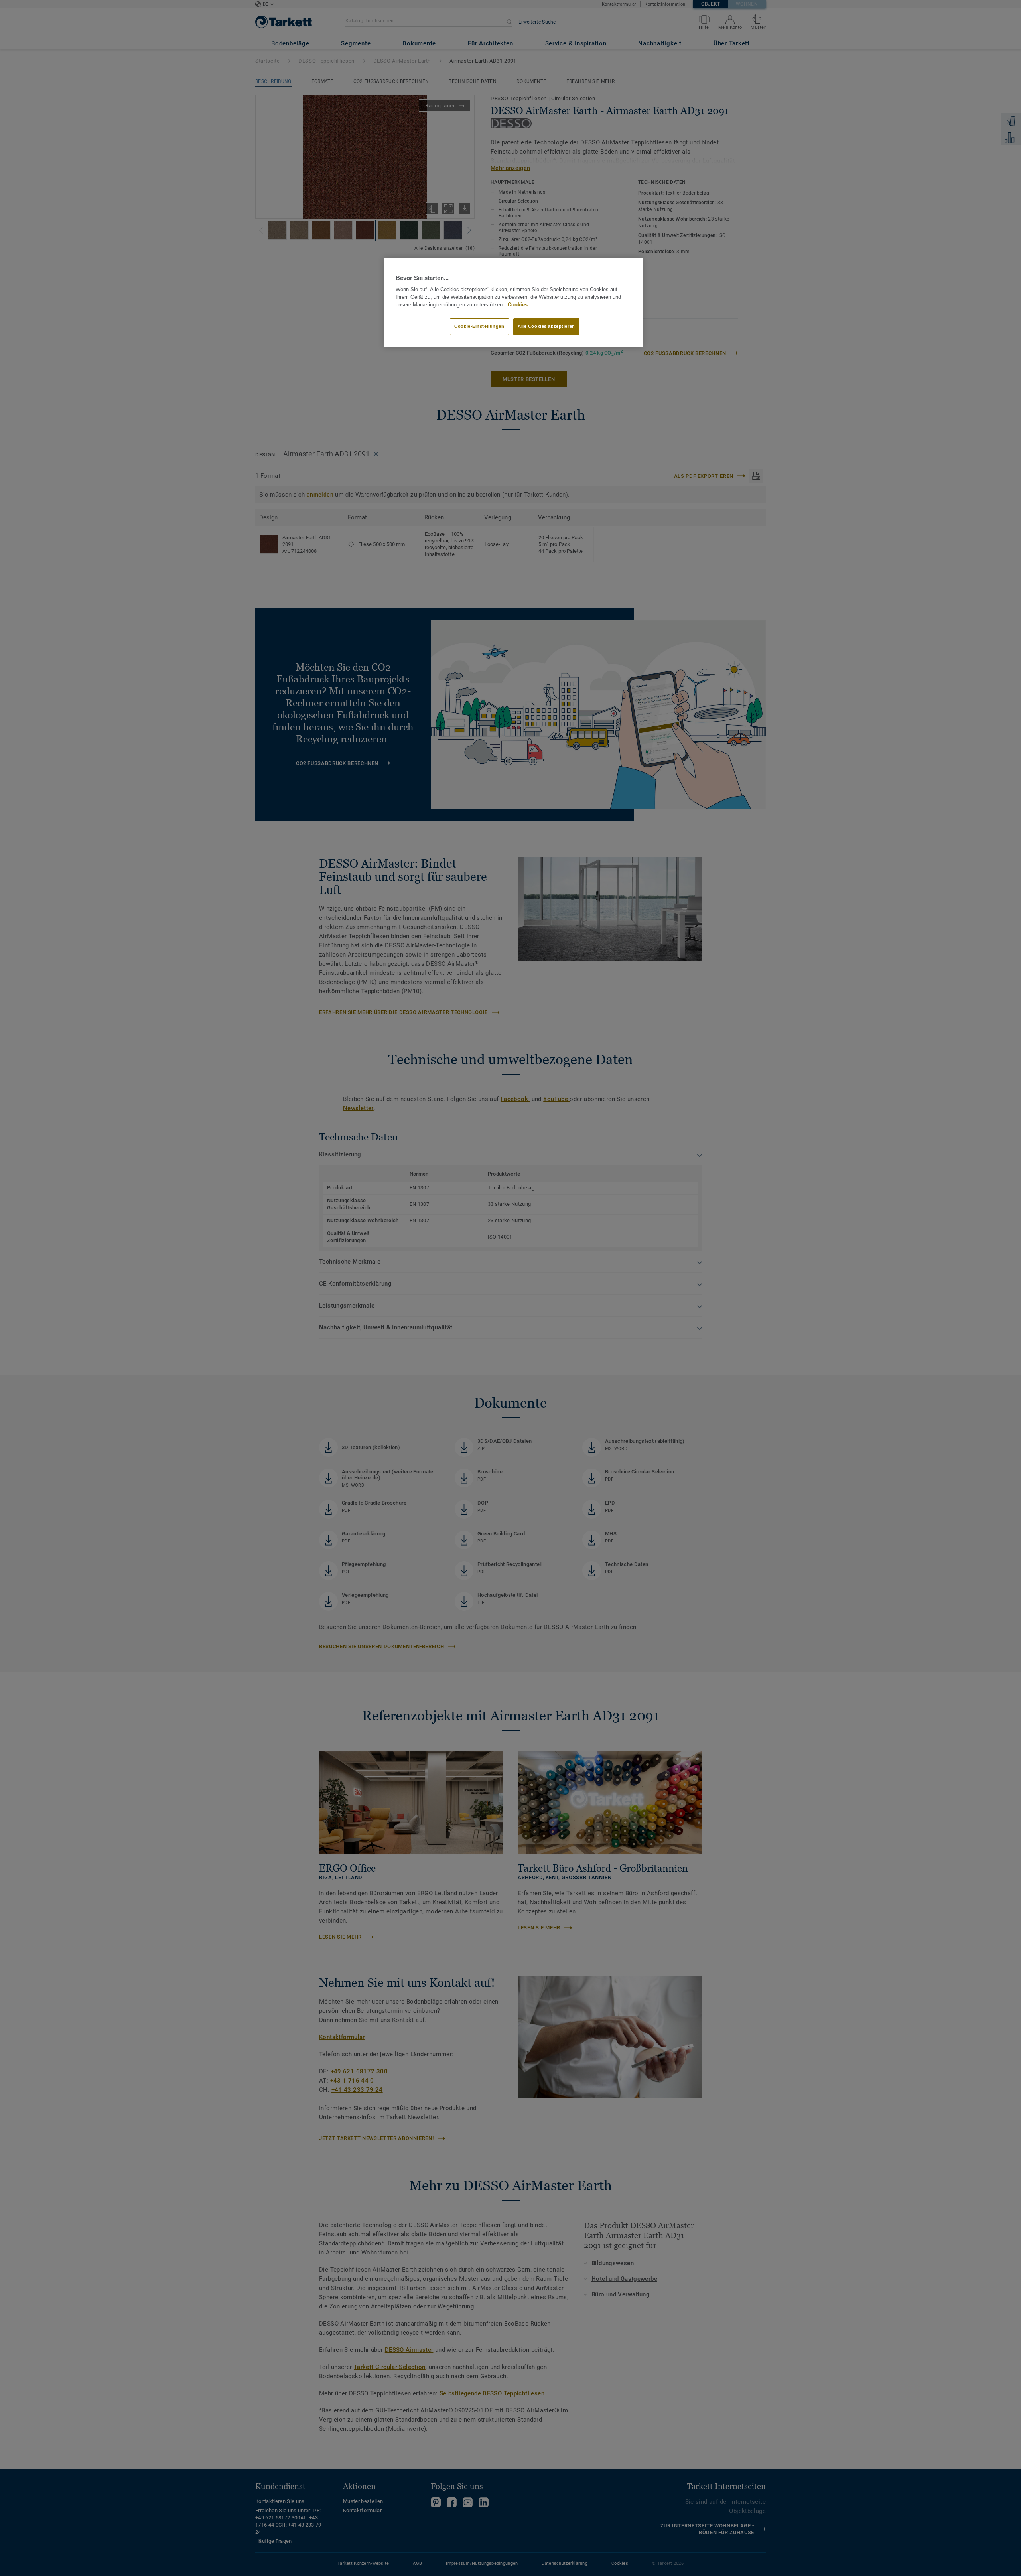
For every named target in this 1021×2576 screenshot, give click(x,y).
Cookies (518, 305)
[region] (513, 303)
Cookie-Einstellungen (479, 326)
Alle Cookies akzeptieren (546, 326)
